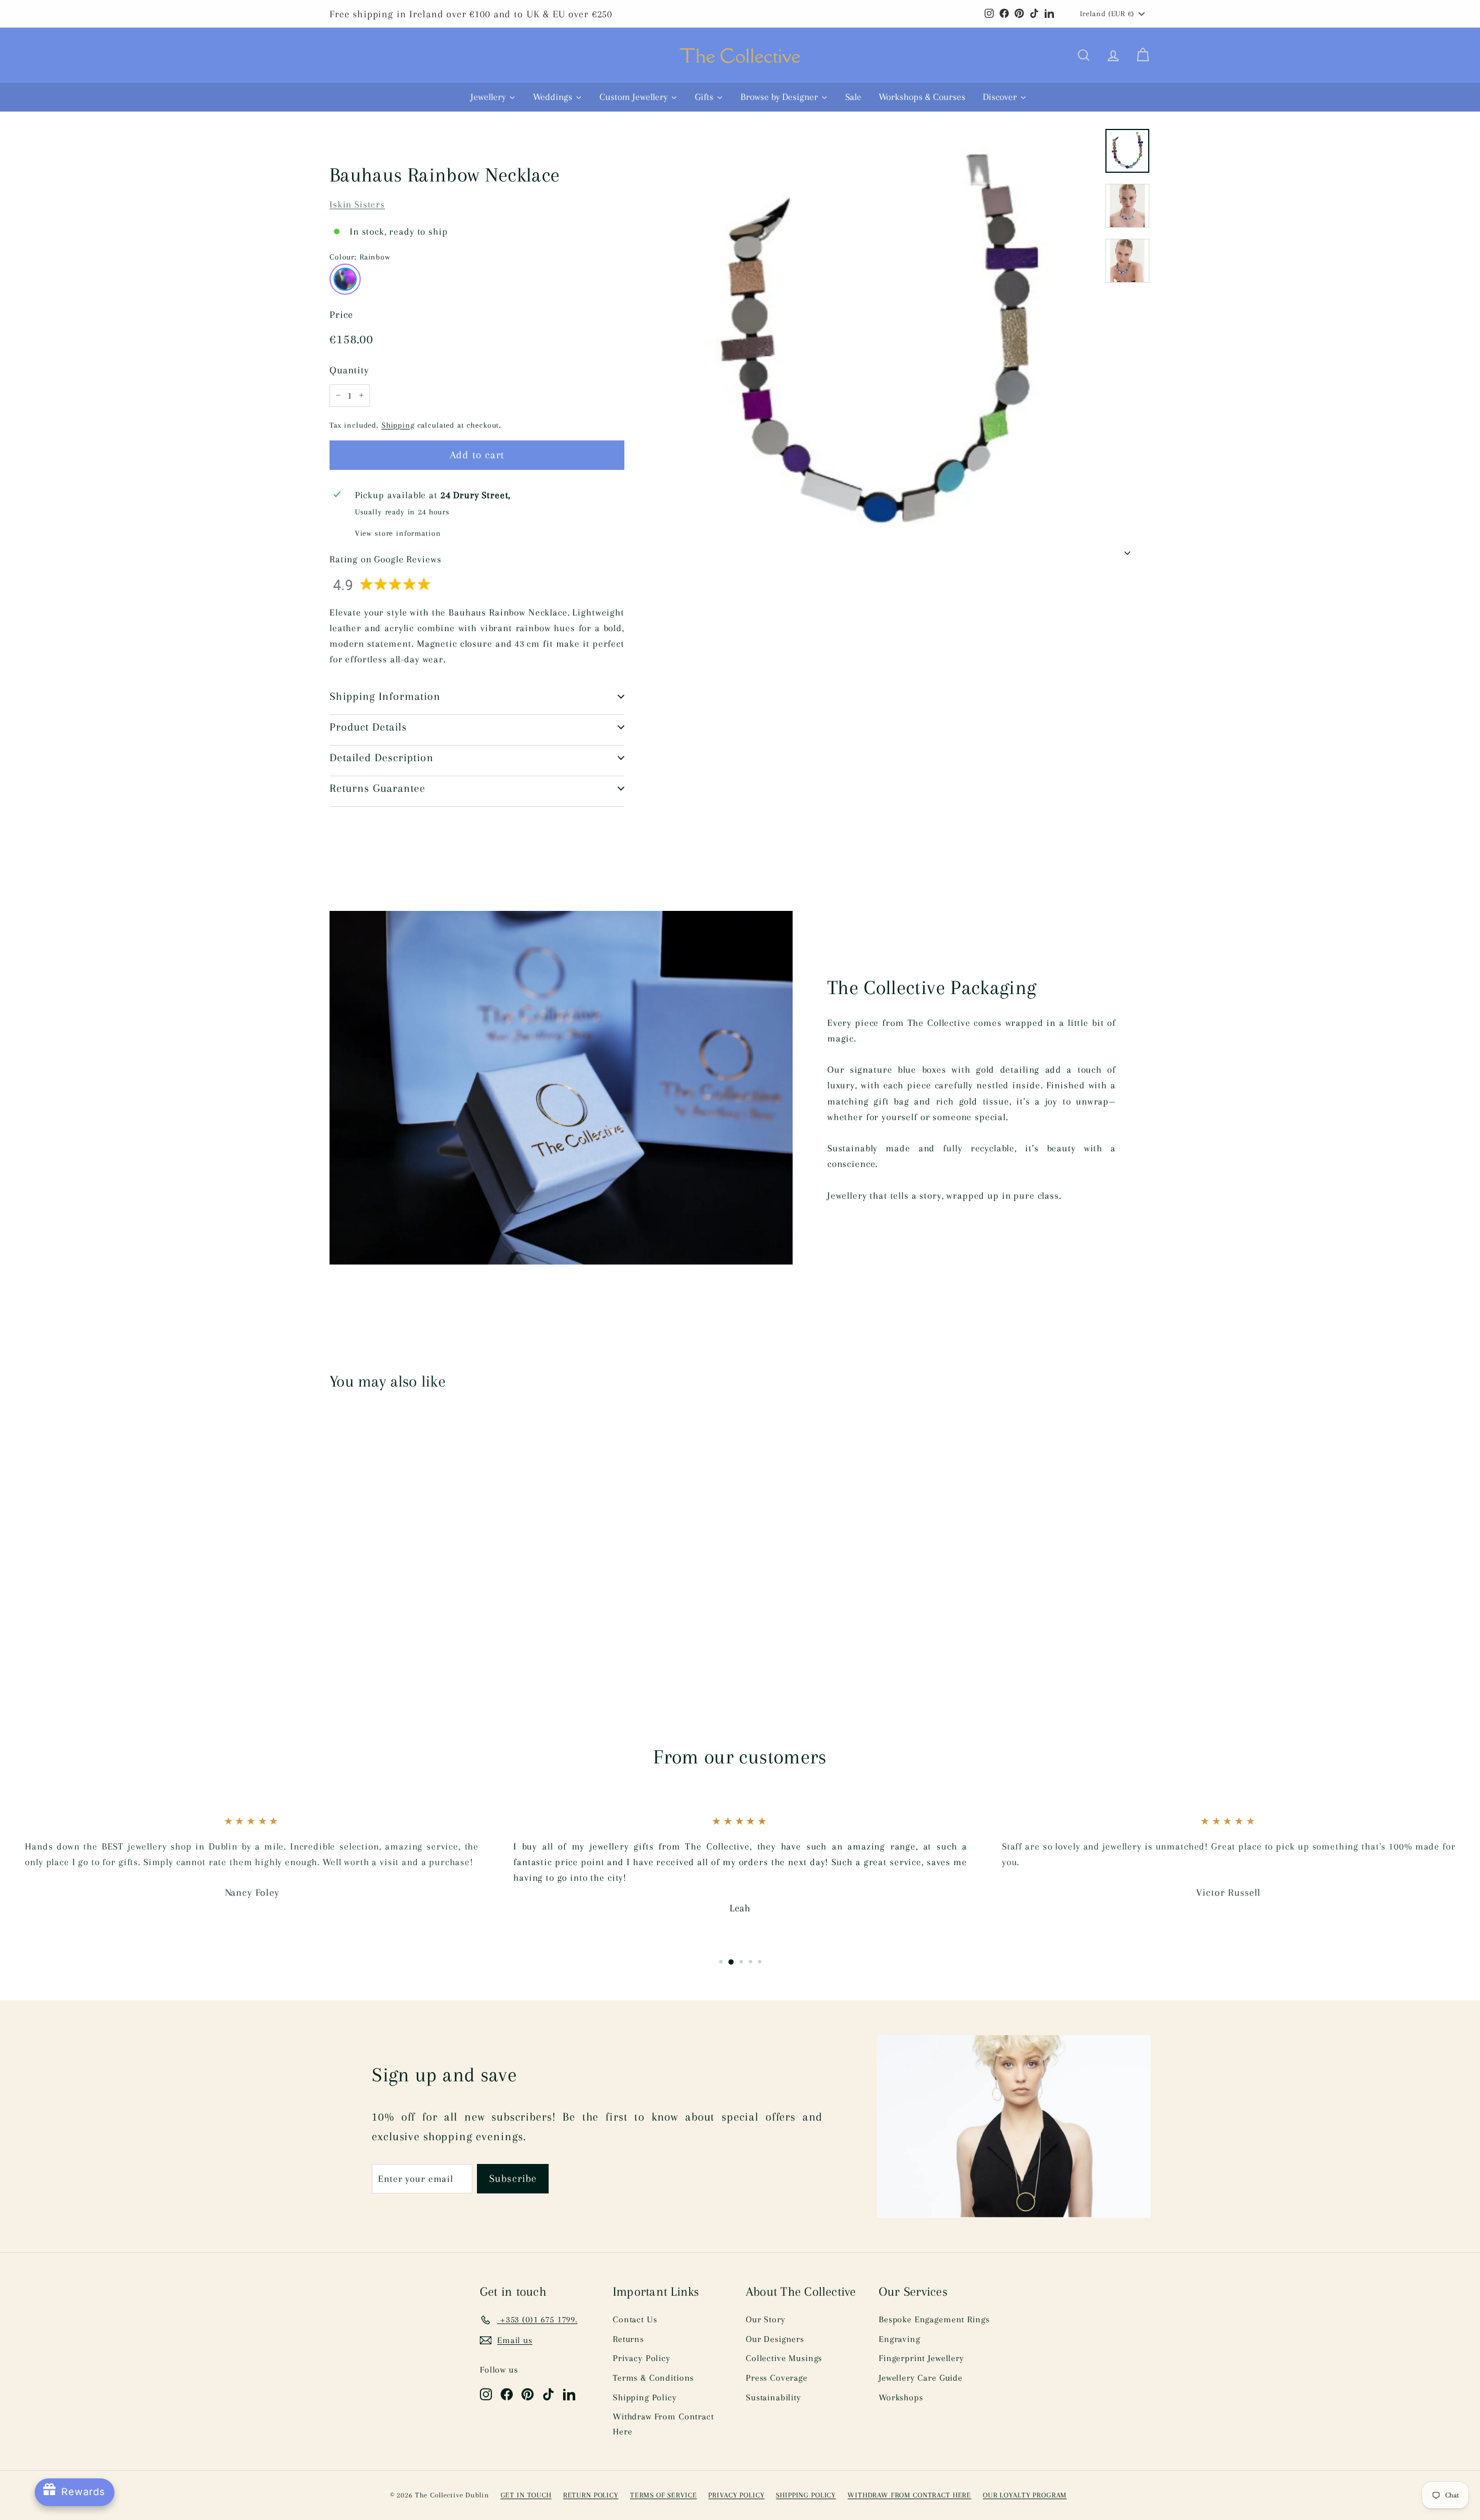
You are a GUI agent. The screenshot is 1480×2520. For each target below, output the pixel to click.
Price (341, 314)
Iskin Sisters (357, 204)
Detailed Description (382, 758)
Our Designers (775, 2339)
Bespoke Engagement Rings (934, 2319)
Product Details (368, 727)
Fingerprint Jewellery (922, 2358)
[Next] (1127, 549)
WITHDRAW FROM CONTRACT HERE (909, 2495)
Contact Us (635, 2319)
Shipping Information (385, 696)
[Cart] (1143, 55)
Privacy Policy (642, 2358)
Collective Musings (784, 2358)
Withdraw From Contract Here (663, 2424)
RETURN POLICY (591, 2495)
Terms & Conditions (653, 2378)
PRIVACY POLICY (736, 2495)
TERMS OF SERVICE (664, 2495)
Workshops (901, 2397)
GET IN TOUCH (526, 2495)
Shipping (398, 425)
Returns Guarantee (378, 788)
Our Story (766, 2319)
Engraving (900, 2339)
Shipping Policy (645, 2397)
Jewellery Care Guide (921, 2378)
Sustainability (774, 2397)
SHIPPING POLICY (806, 2495)
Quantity (349, 370)
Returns (628, 2339)
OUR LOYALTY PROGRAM (1025, 2495)
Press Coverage (777, 2378)
